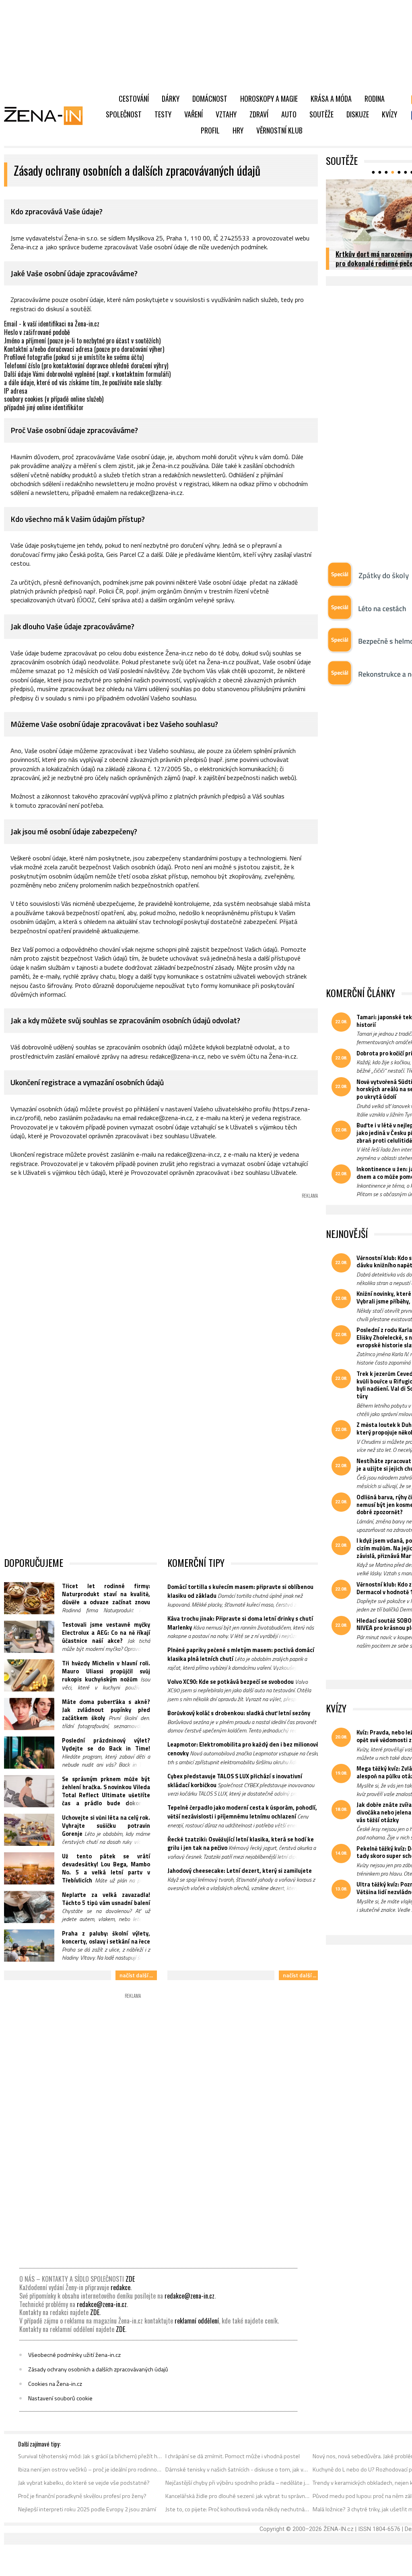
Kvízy (389, 114)
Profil (210, 130)
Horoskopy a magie (269, 99)
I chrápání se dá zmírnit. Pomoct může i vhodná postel (233, 2456)
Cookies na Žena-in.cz (55, 2384)
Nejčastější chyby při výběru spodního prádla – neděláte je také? (238, 2483)
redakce (121, 2287)
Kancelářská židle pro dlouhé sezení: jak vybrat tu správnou (238, 2496)
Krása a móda (331, 99)
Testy (163, 114)
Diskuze (358, 114)
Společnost (124, 114)
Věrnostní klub (279, 130)
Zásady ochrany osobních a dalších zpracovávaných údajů (98, 2369)
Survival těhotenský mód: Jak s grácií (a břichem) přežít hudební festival (90, 2456)
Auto (289, 114)
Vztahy (226, 114)
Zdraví (259, 114)
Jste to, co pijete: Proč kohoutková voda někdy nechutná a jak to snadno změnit (238, 2509)
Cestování (134, 99)
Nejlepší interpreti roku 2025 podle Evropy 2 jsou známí (87, 2509)
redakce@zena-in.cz (190, 2296)
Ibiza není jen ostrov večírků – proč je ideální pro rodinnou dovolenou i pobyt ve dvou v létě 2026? (90, 2469)
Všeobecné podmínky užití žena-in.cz (74, 2355)
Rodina (375, 99)
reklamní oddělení (197, 2321)
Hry (238, 130)
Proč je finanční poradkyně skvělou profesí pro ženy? (82, 2496)
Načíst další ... (136, 1975)
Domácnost (210, 99)
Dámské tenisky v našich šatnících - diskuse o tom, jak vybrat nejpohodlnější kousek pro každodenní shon (238, 2469)
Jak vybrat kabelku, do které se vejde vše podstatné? (84, 2483)
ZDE (130, 2279)
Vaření (194, 114)
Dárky (171, 99)
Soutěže (321, 114)
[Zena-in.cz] (48, 115)
